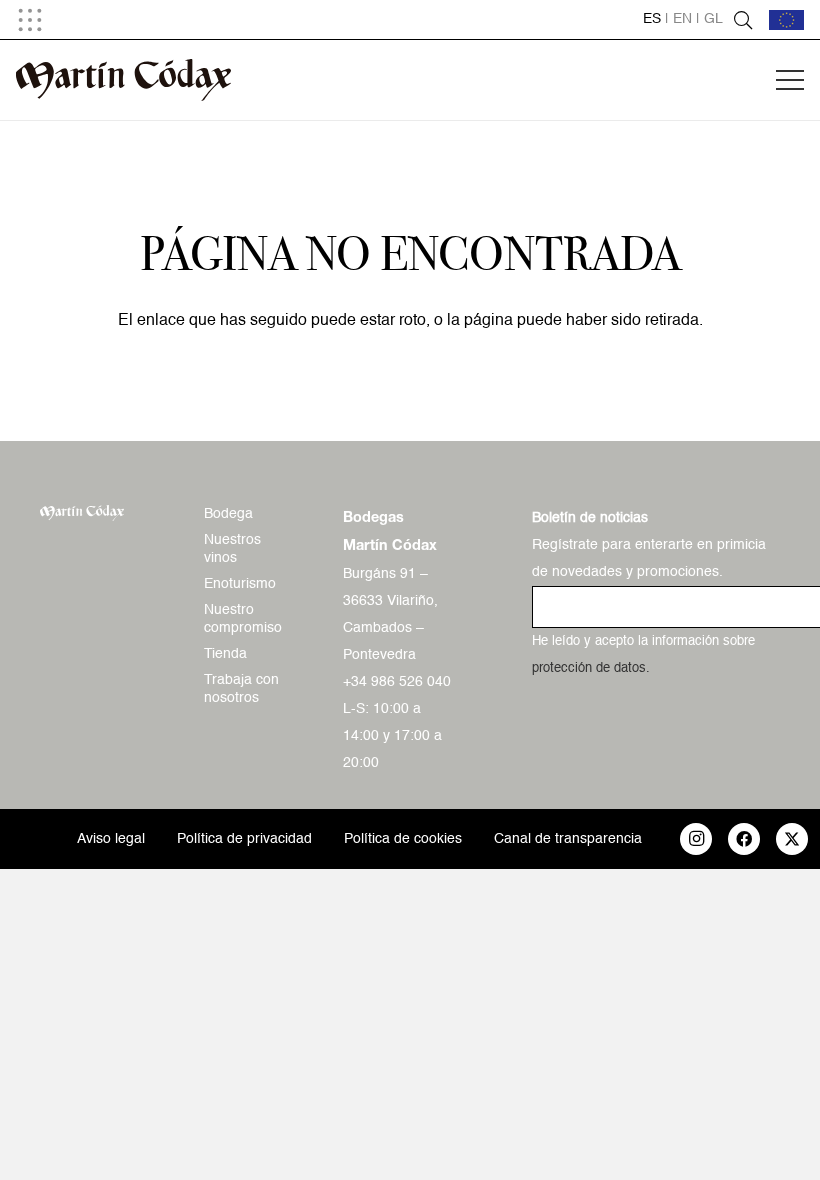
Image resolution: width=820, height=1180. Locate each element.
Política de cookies (403, 839)
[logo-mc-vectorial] (123, 80)
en (682, 19)
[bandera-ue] (786, 20)
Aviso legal (111, 839)
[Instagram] (696, 839)
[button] (30, 20)
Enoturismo (240, 584)
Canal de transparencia (568, 839)
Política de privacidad (244, 839)
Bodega (228, 514)
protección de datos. (591, 668)
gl (713, 19)
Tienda (225, 654)
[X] (792, 839)
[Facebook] (744, 839)
